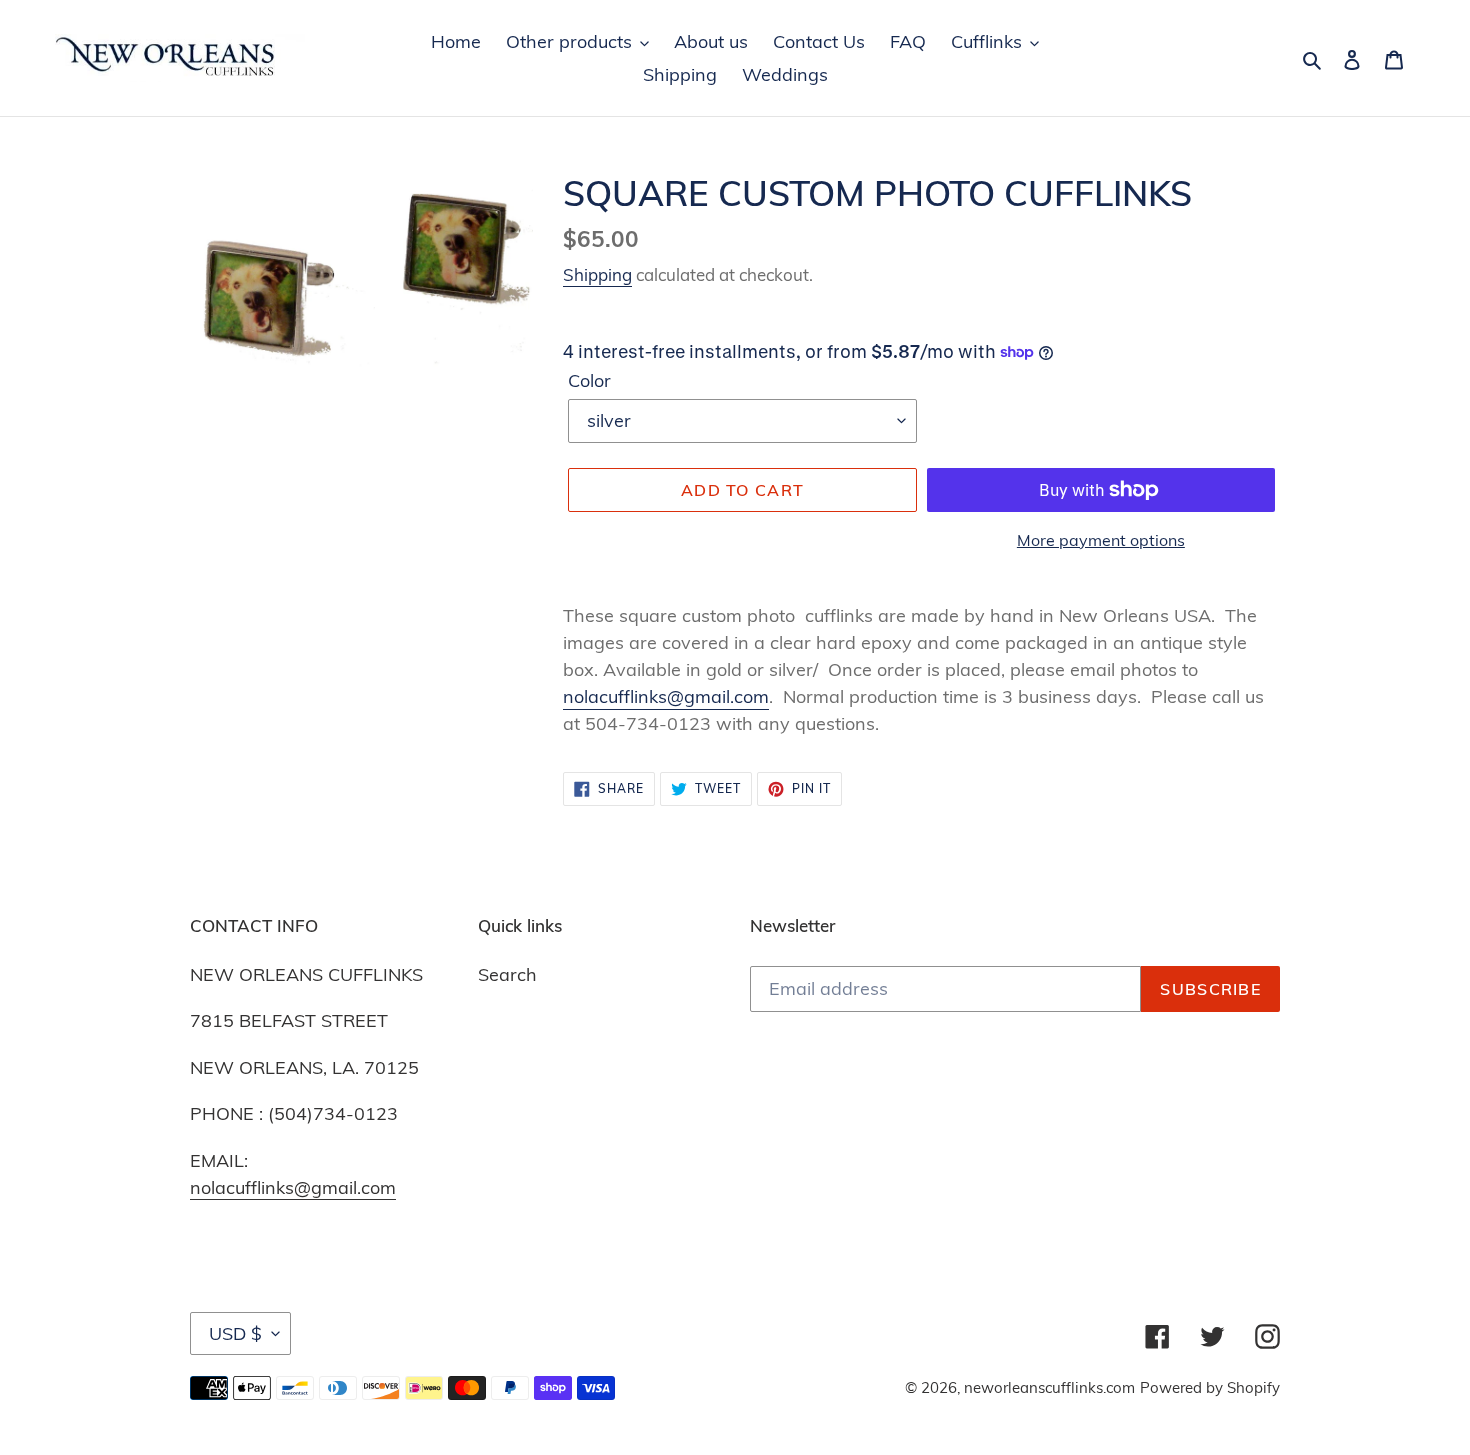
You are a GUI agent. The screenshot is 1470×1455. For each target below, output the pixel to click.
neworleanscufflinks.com (1049, 1387)
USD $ (235, 1333)
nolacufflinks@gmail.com (666, 696)
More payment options (1101, 540)
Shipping (597, 274)
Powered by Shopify (1210, 1387)
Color (589, 380)
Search (507, 974)
